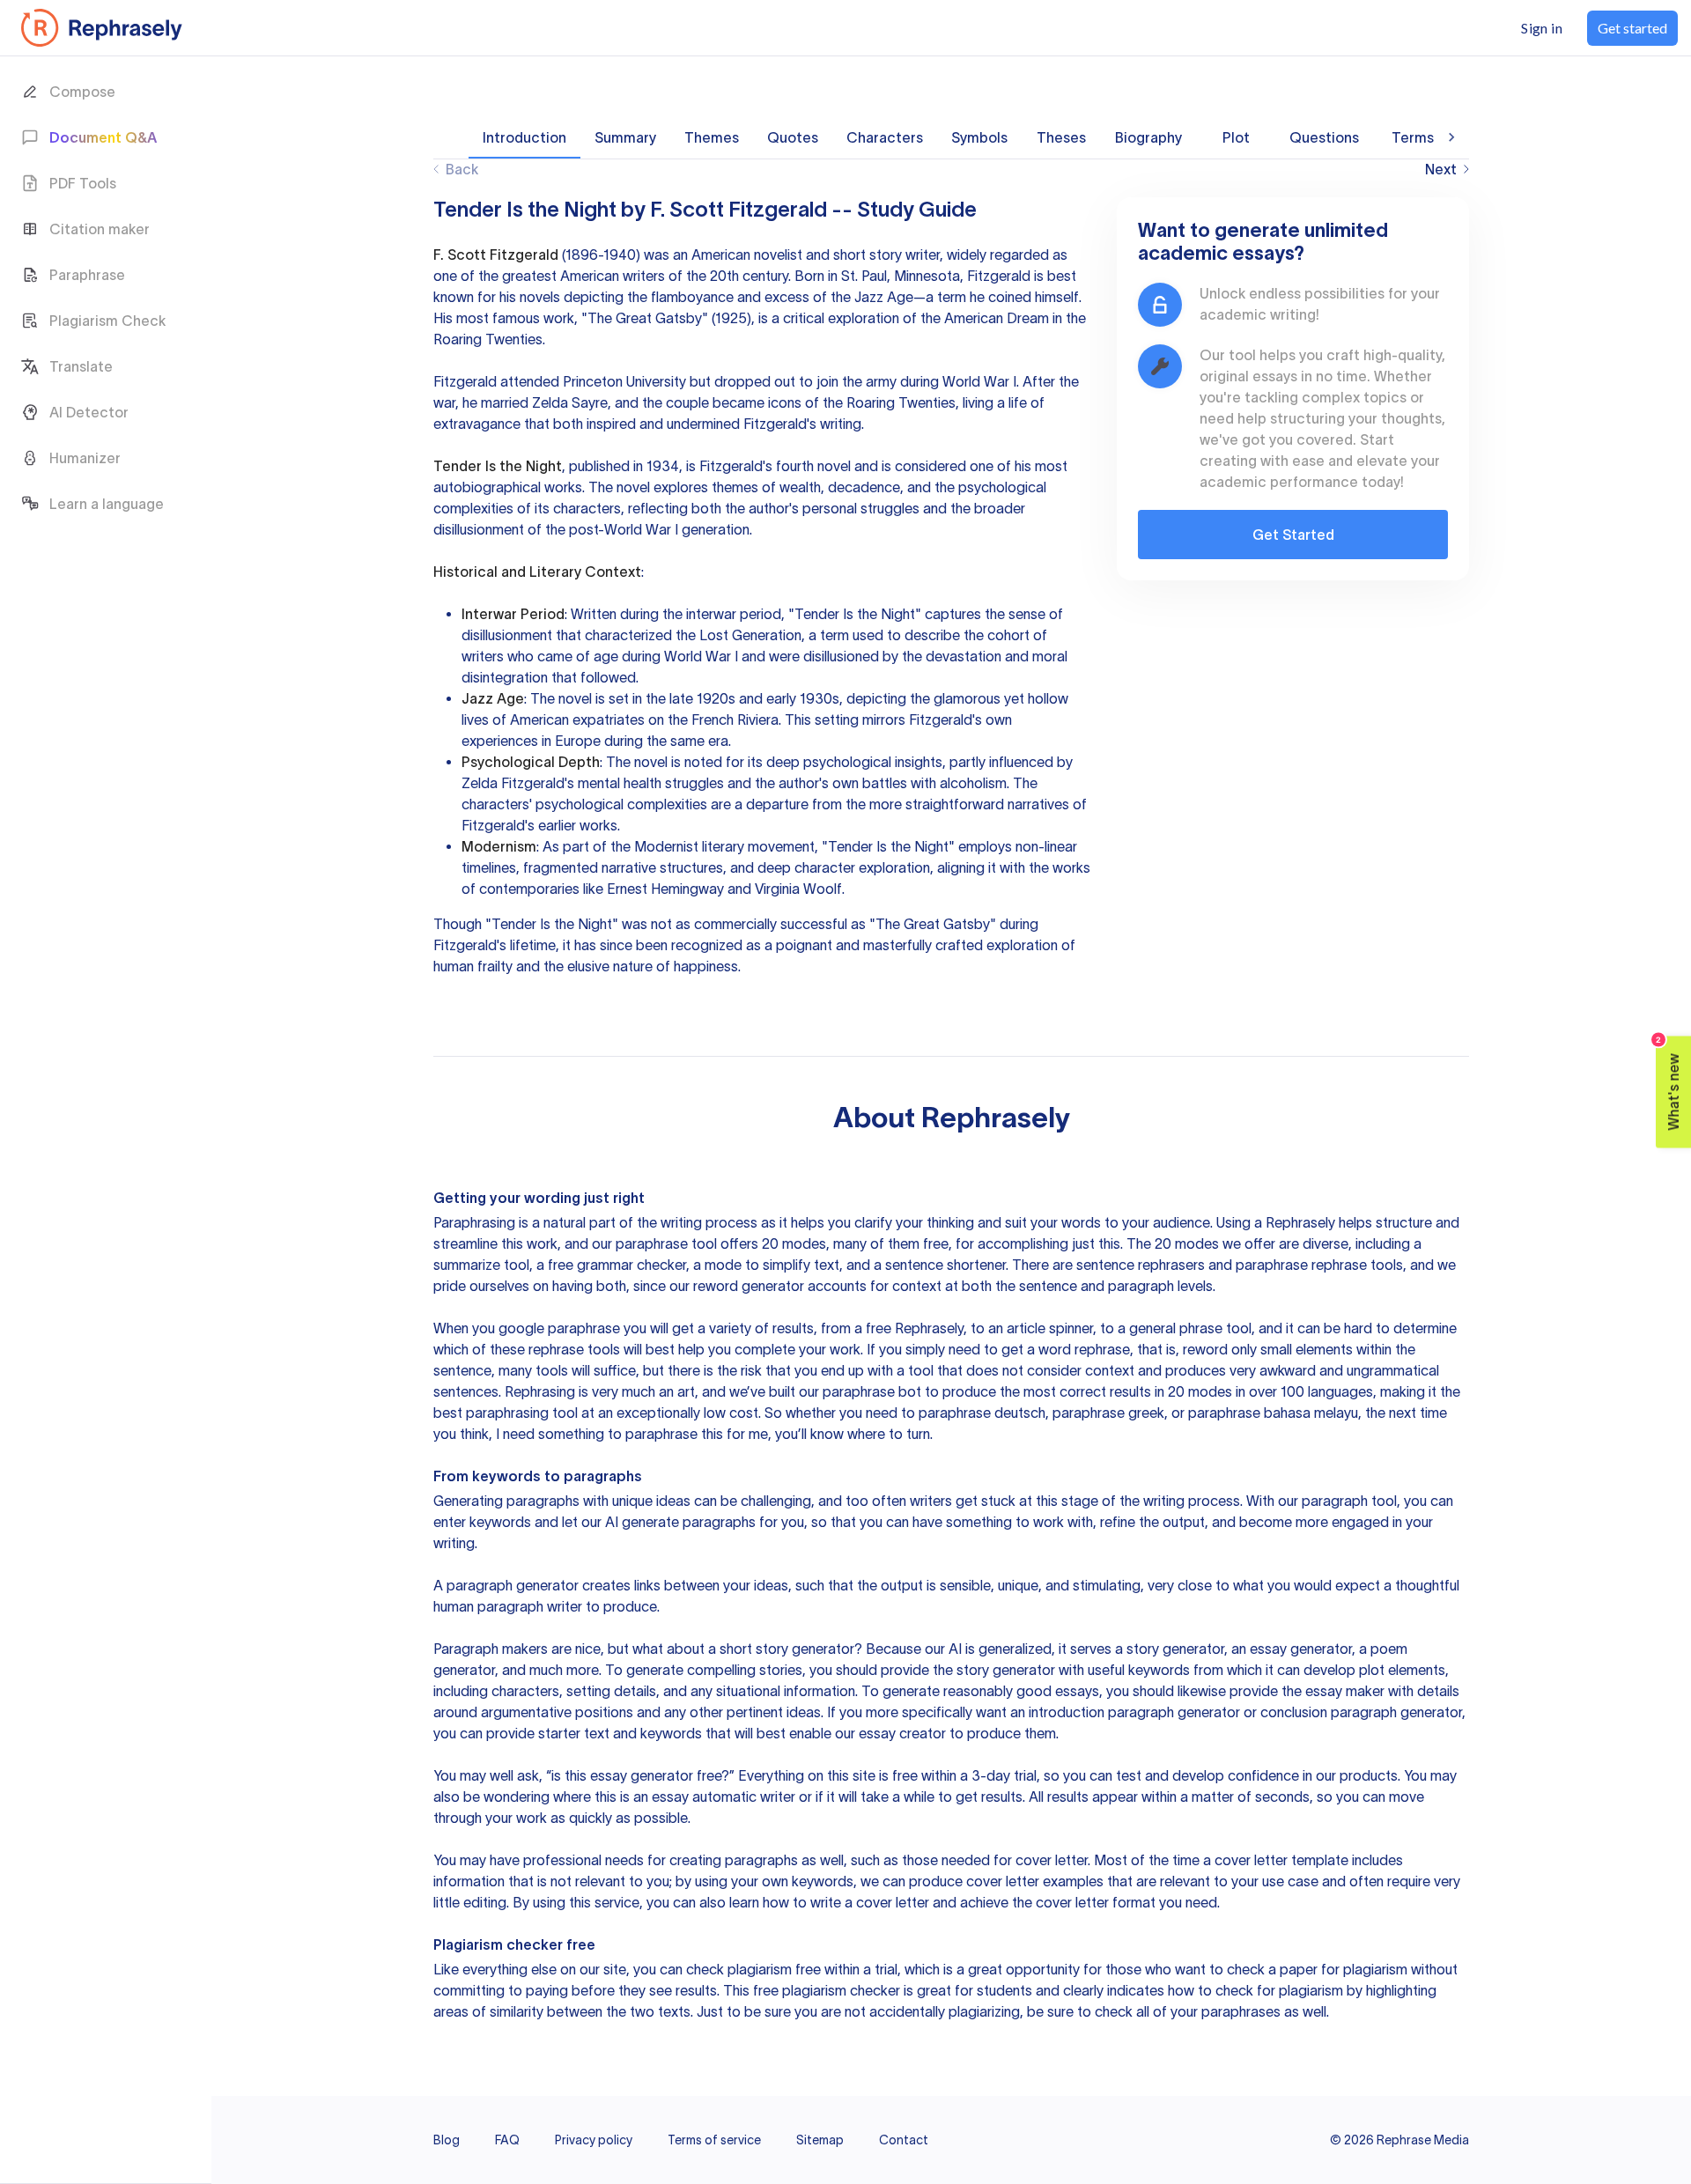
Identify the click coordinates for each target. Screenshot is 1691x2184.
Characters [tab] (885, 137)
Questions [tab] (1324, 137)
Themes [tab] (712, 137)
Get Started (1293, 535)
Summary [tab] (625, 137)
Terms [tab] (1413, 137)
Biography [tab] (1148, 137)
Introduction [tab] (524, 137)
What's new (1669, 1084)
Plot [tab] (1236, 137)
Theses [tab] (1061, 137)
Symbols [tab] (979, 137)
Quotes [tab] (793, 137)
